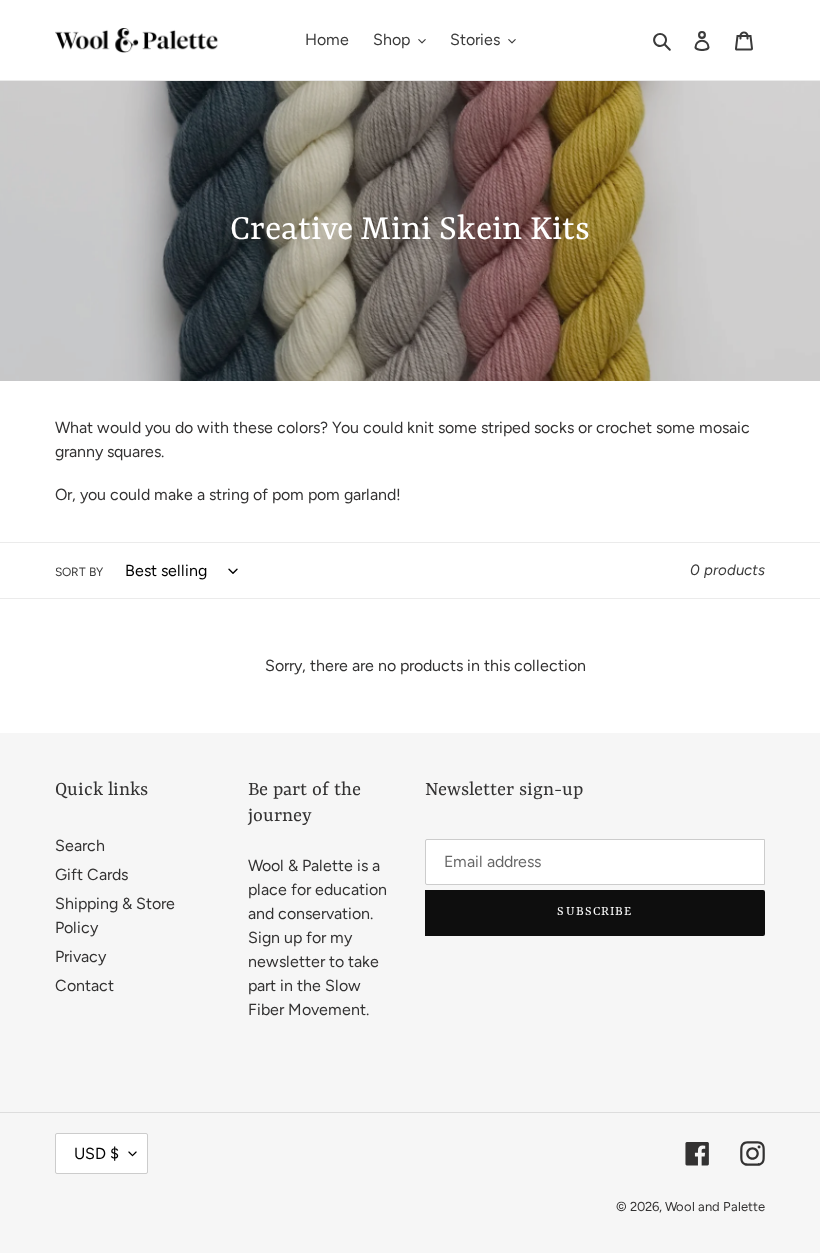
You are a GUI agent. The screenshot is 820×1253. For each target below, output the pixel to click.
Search (80, 845)
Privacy (80, 956)
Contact (84, 985)
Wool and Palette (715, 1206)
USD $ (96, 1153)
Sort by (79, 572)
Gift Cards (91, 874)
